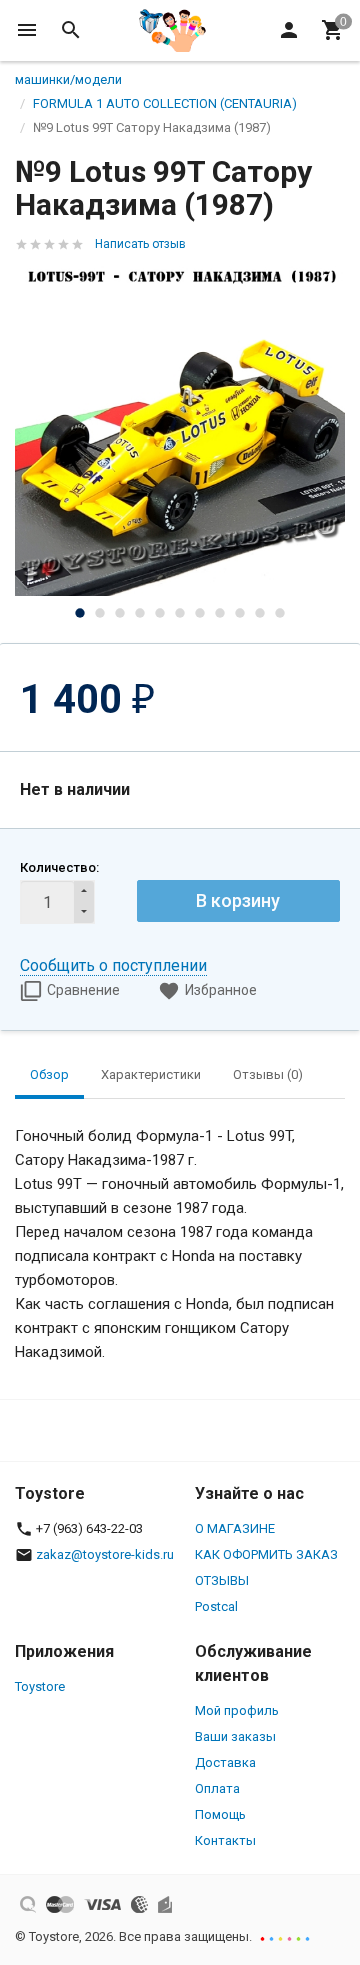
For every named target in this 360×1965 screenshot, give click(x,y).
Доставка (225, 1762)
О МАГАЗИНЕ (235, 1528)
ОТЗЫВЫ (222, 1580)
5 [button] (160, 613)
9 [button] (240, 613)
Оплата (217, 1788)
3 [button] (120, 613)
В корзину (238, 900)
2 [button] (100, 613)
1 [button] (80, 613)
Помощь (220, 1814)
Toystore (40, 1686)
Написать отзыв (140, 244)
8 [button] (220, 613)
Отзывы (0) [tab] (268, 1074)
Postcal (216, 1606)
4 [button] (140, 613)
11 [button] (280, 613)
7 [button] (200, 613)
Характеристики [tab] (151, 1074)
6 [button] (180, 613)
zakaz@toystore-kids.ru (105, 1554)
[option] (180, 431)
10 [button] (260, 613)
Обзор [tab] (49, 1074)
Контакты (225, 1840)
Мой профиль (237, 1710)
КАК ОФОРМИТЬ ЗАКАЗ (266, 1554)
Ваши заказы (235, 1736)
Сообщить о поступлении (113, 965)
